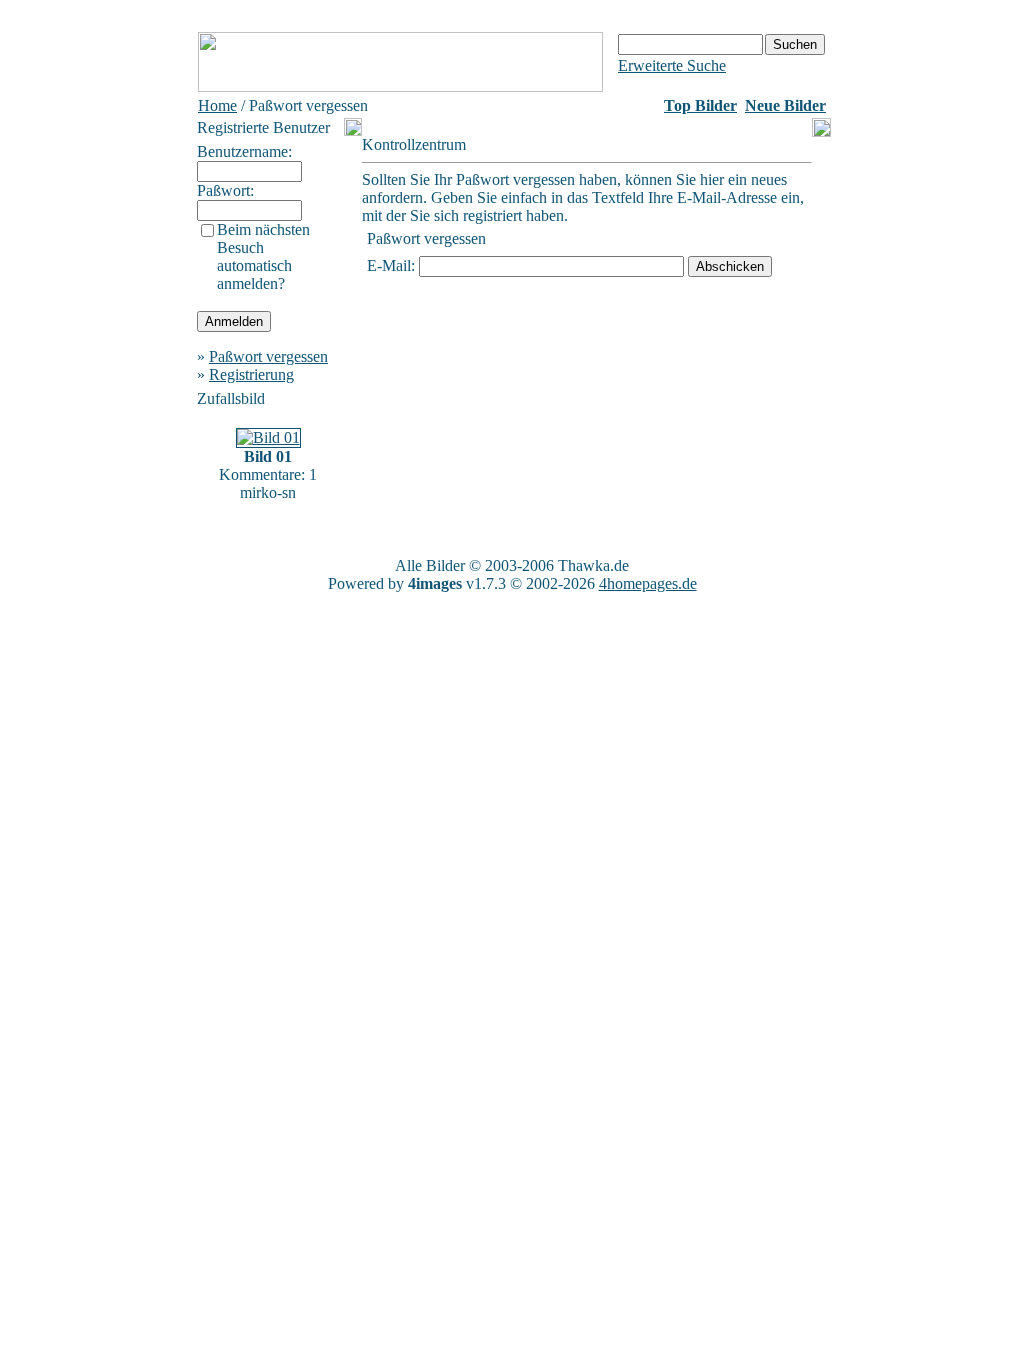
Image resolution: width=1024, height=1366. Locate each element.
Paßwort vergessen (268, 356)
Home (217, 105)
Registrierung (251, 374)
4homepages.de (648, 583)
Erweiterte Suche (672, 65)
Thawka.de (593, 565)
